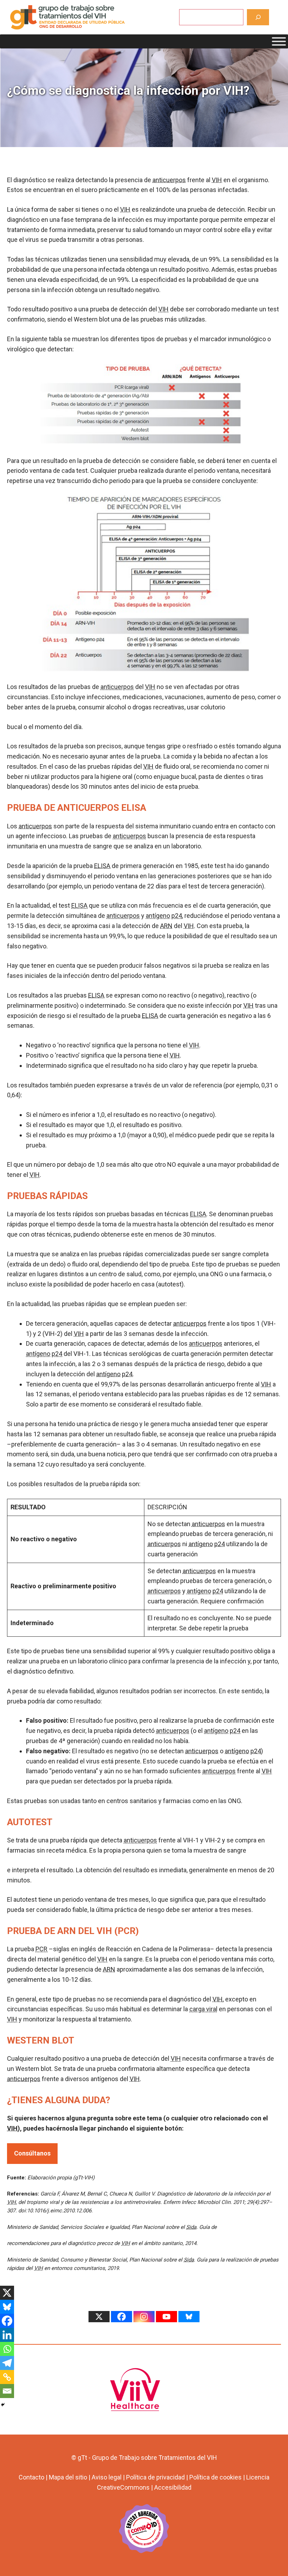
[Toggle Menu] (279, 41)
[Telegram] (7, 2363)
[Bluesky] (7, 2307)
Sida (191, 2227)
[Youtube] (166, 2317)
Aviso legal (107, 2477)
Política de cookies (215, 2477)
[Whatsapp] (7, 2349)
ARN (166, 926)
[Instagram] (144, 2317)
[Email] (7, 2391)
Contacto (31, 2477)
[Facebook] (7, 2321)
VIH (217, 180)
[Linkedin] (7, 2335)
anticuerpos (169, 180)
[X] (7, 2293)
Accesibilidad (173, 2487)
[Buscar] (258, 17)
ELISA (102, 866)
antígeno (158, 916)
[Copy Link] (7, 2377)
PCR (41, 1949)
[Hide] (3, 2405)
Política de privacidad (155, 2477)
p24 (177, 916)
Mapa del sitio (68, 2477)
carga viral (203, 2009)
